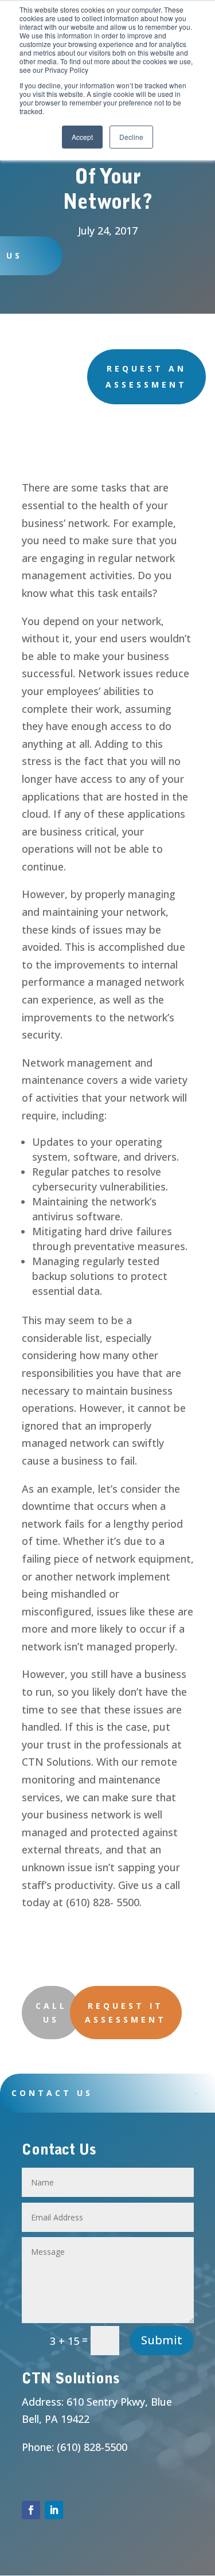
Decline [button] (131, 137)
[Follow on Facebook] (31, 2510)
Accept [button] (82, 137)
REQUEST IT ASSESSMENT (126, 2013)
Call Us (51, 2013)
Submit (162, 2340)
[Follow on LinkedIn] (54, 2510)
